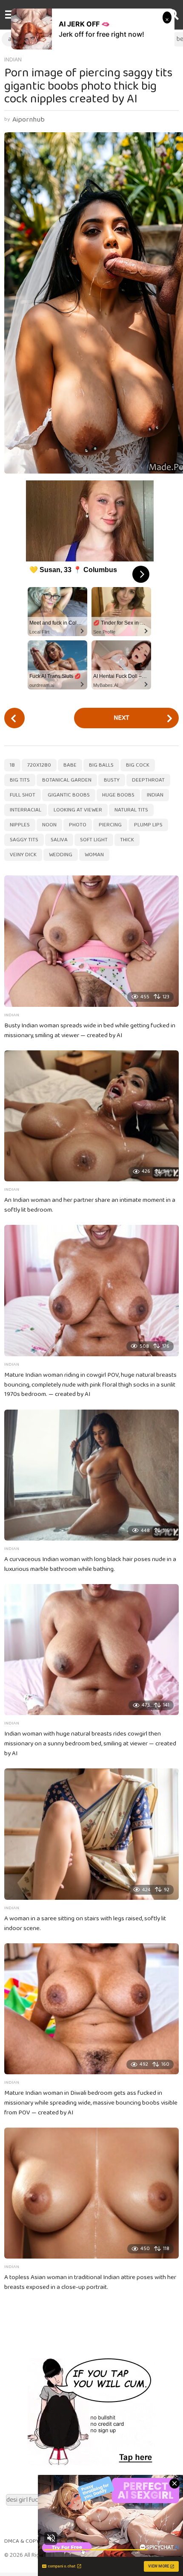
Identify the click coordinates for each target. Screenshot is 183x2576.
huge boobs (118, 795)
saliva (59, 840)
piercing (110, 825)
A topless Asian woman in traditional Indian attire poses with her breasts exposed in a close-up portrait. (90, 2282)
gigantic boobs (69, 795)
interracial (26, 810)
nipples (20, 825)
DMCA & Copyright (29, 2541)
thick (127, 840)
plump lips (148, 825)
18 (12, 765)
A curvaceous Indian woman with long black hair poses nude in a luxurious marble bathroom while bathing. (90, 1564)
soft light (94, 840)
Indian (13, 60)
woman (94, 855)
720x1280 (39, 765)
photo (78, 825)
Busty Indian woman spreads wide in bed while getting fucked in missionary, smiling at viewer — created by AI (90, 1031)
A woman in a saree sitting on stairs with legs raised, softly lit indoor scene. (85, 1923)
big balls (101, 765)
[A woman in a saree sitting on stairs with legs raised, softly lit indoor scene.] (91, 1834)
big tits (20, 780)
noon (49, 825)
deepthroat (148, 780)
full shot (23, 795)
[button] (10, 15)
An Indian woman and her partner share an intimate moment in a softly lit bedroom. (90, 1205)
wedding (61, 855)
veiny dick (23, 855)
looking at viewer (78, 810)
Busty (112, 780)
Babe (70, 765)
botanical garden (67, 780)
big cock (138, 765)
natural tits (131, 810)
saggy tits (24, 840)
